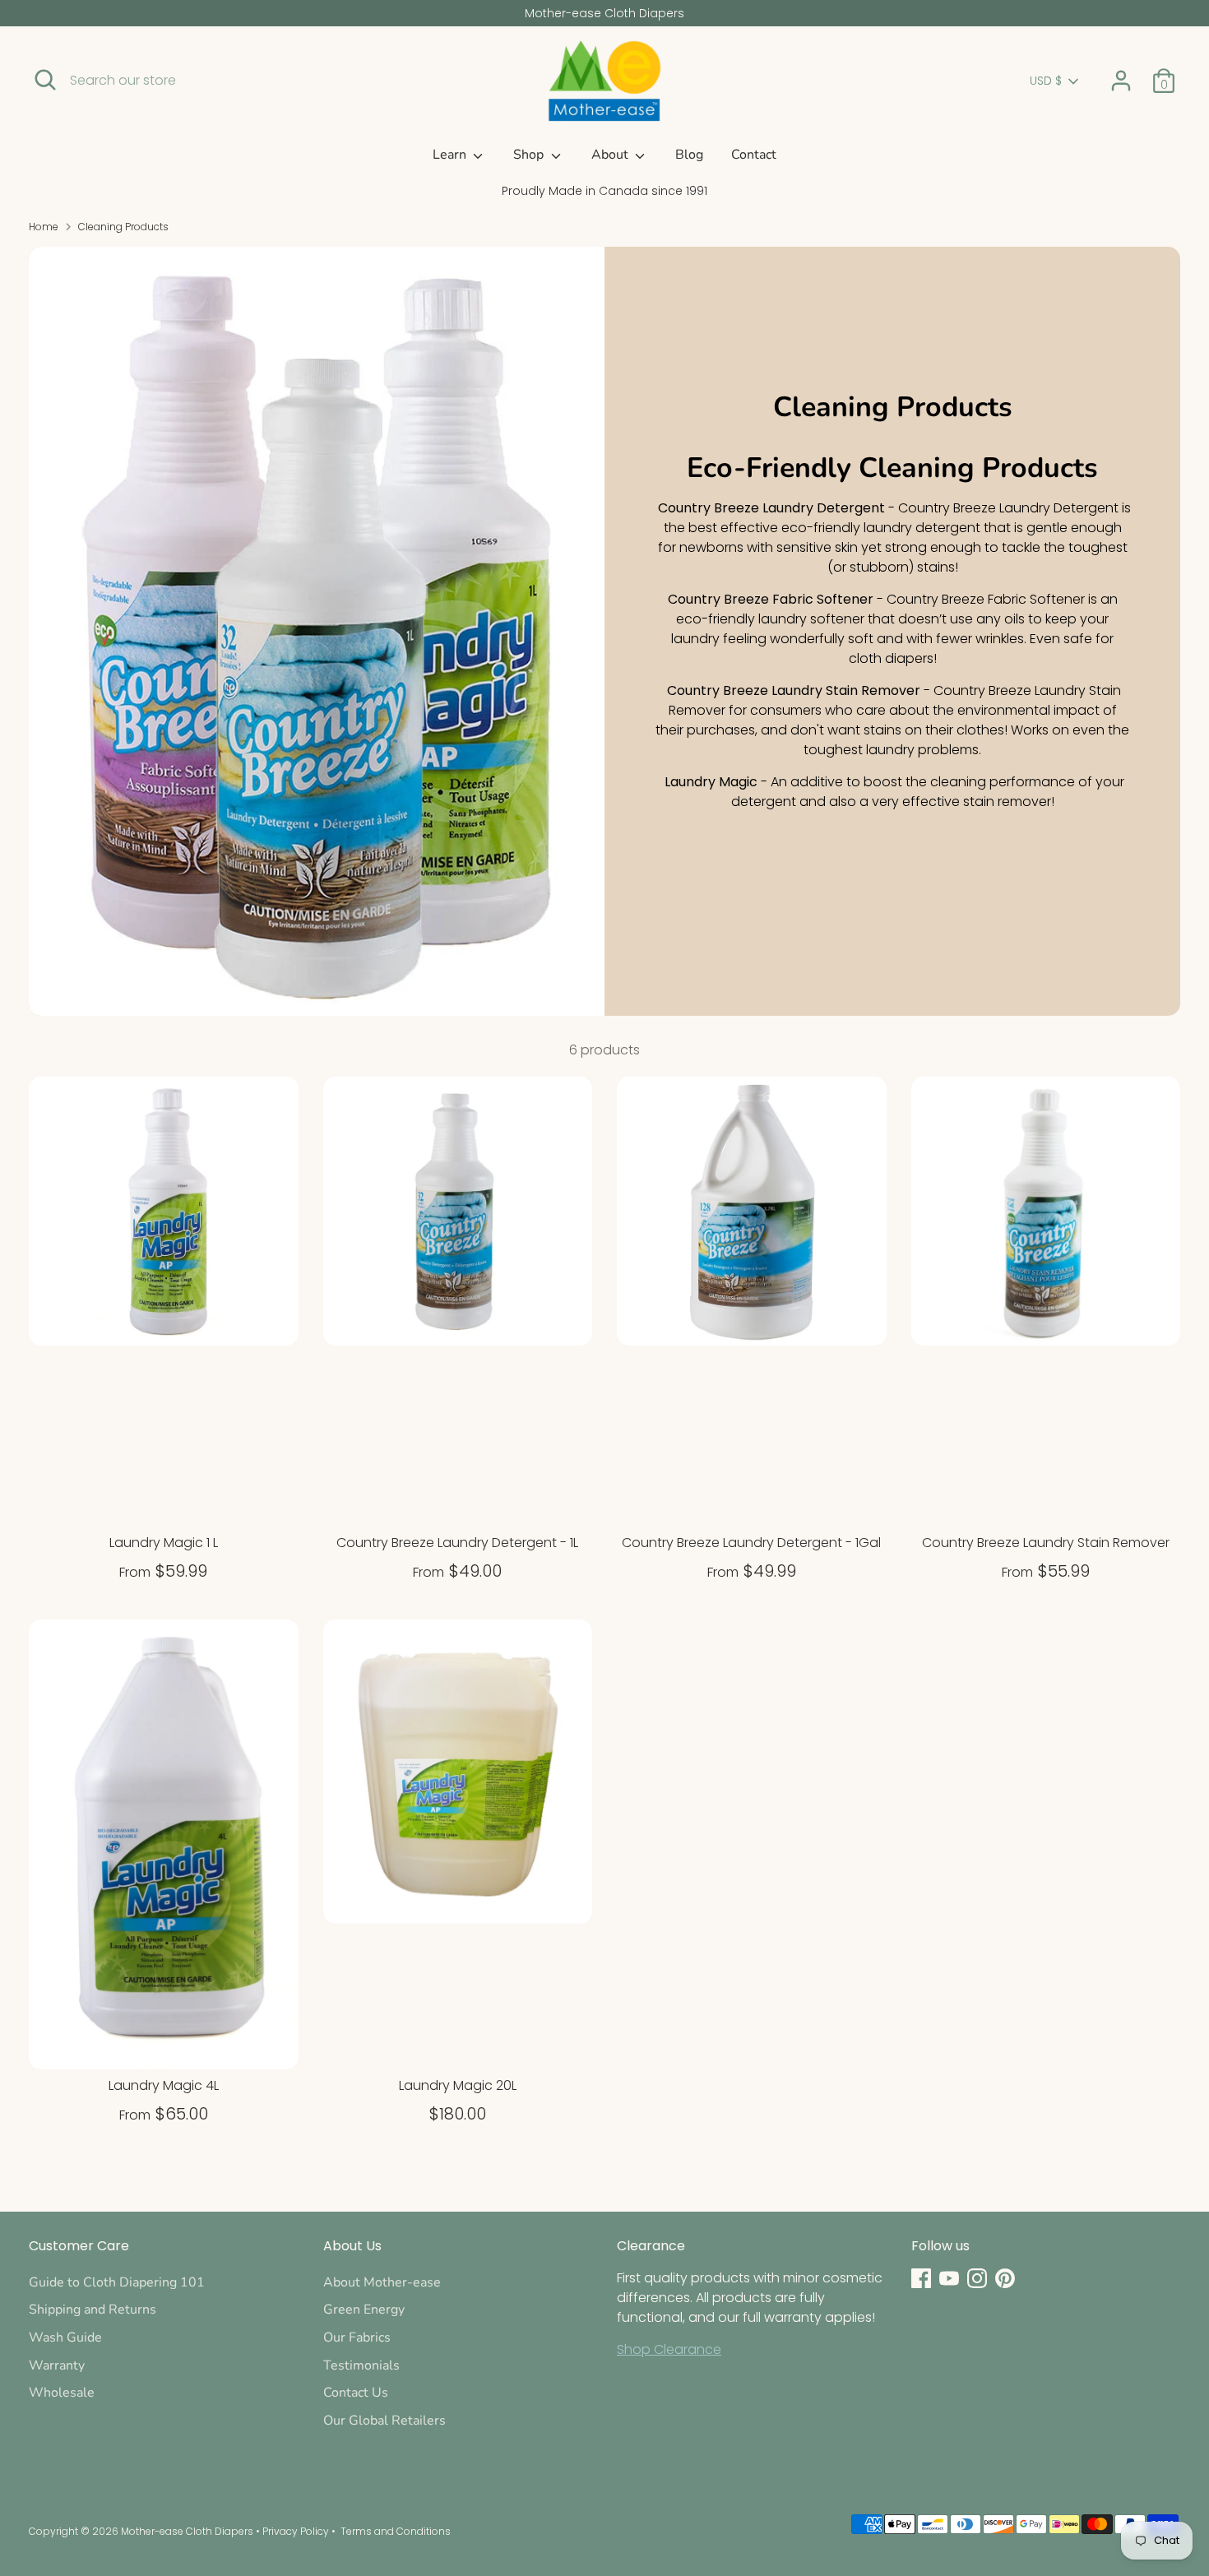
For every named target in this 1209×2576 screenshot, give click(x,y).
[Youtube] (949, 2278)
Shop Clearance (669, 2349)
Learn (451, 155)
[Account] (1121, 81)
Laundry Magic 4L (164, 2085)
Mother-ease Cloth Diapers (187, 2531)
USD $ (1046, 81)
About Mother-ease (382, 2282)
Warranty (57, 2365)
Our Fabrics (357, 2337)
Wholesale (62, 2393)
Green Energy (364, 2310)
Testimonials (361, 2365)
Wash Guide (65, 2337)
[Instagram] (977, 2278)
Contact (754, 155)
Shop (530, 155)
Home (44, 227)
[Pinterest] (1005, 2278)
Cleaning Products (123, 227)
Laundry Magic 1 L (164, 1543)
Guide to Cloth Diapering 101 (117, 2282)
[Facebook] (921, 2278)
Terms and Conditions (396, 2531)
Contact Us (356, 2393)
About (611, 155)
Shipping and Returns (93, 2310)
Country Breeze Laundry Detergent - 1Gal (751, 1543)
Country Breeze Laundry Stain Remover (1046, 1543)
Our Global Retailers (384, 2421)
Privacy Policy (296, 2531)
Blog (689, 155)
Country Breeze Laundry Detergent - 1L (457, 1543)
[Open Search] (45, 80)
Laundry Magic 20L (458, 2085)
